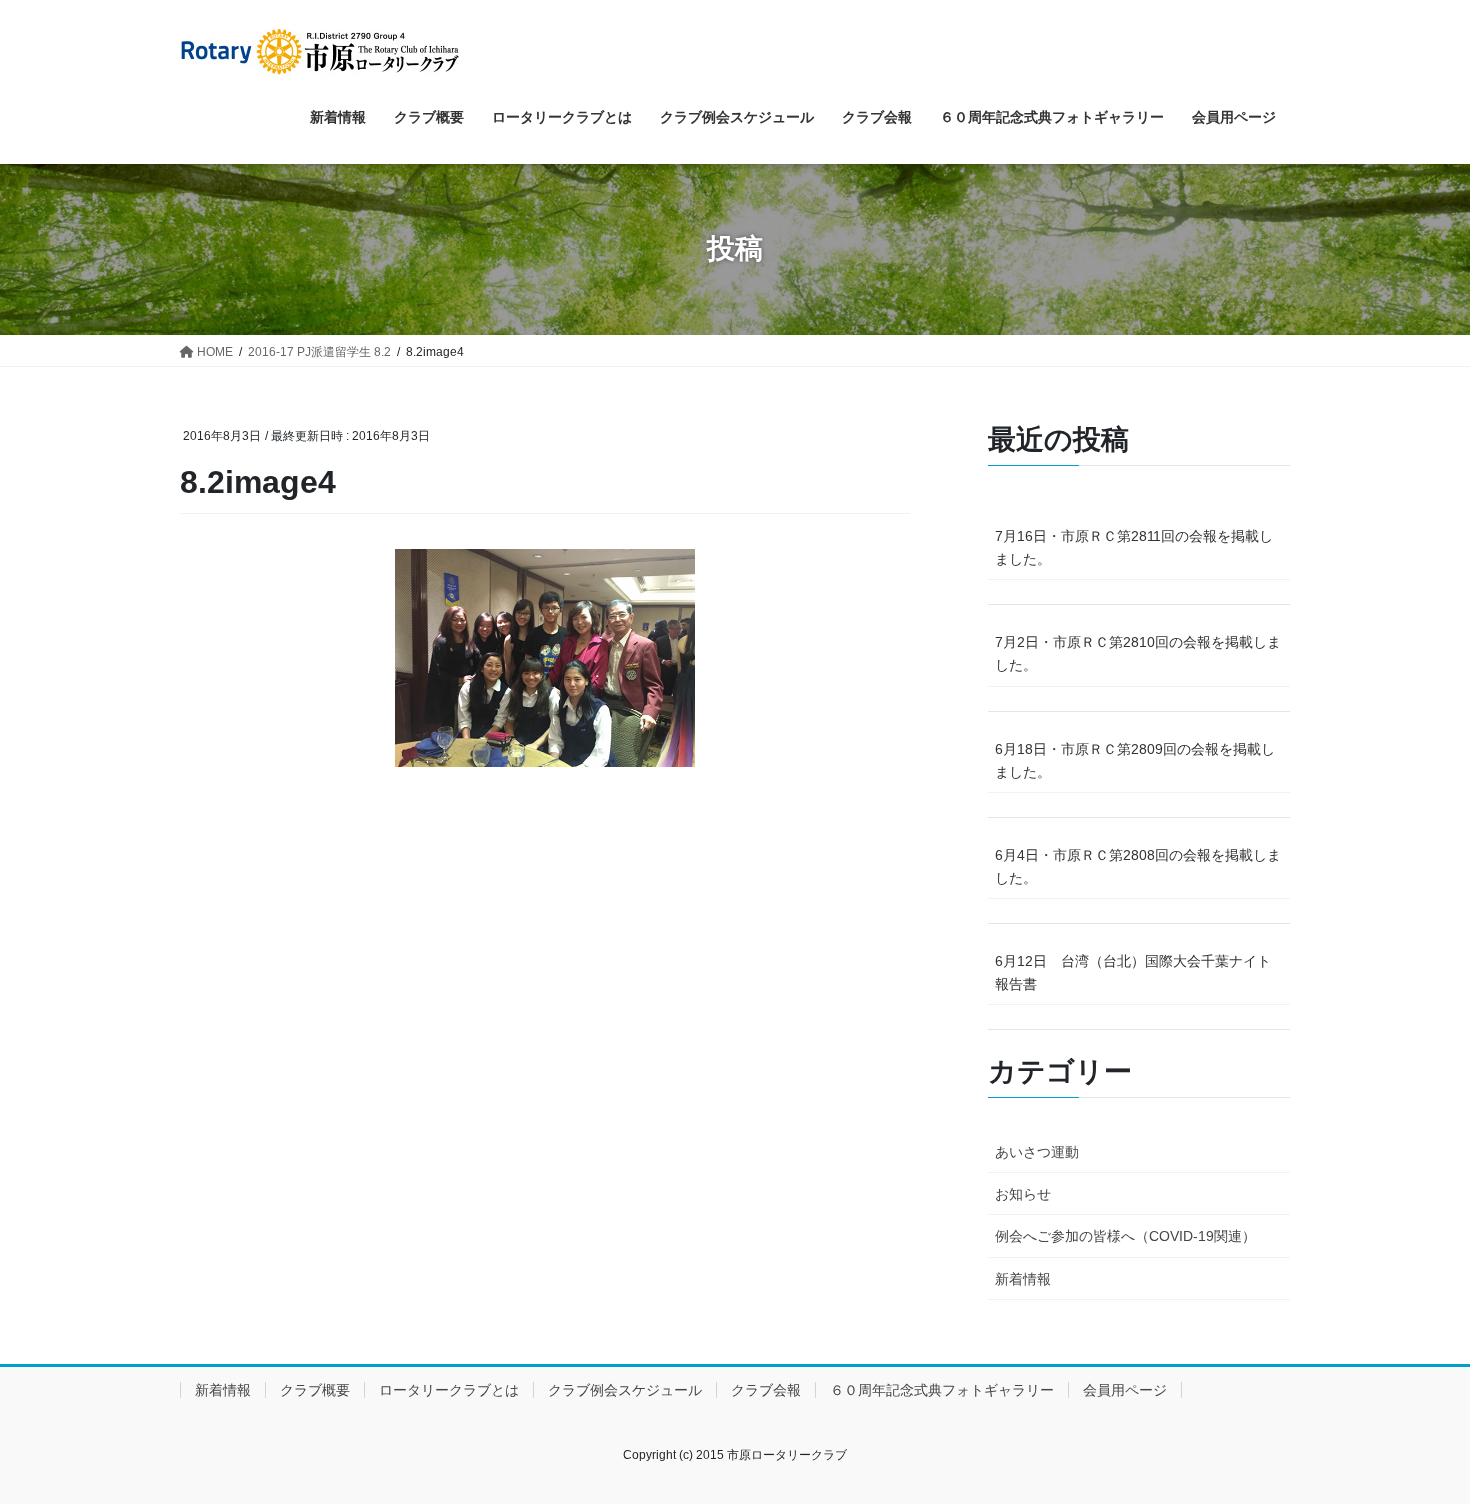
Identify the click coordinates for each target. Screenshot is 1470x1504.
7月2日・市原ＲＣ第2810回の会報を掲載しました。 (1138, 653)
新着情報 (1023, 1279)
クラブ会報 (766, 1390)
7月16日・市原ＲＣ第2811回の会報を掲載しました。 (1134, 547)
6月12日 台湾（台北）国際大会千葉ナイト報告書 (1133, 972)
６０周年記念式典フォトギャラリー (942, 1390)
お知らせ (1023, 1194)
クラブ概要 (315, 1390)
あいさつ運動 (1037, 1152)
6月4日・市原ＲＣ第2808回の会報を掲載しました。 (1138, 866)
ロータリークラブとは (449, 1390)
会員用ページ (1125, 1390)
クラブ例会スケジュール (625, 1390)
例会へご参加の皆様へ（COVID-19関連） (1125, 1236)
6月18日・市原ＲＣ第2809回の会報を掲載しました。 (1135, 760)
